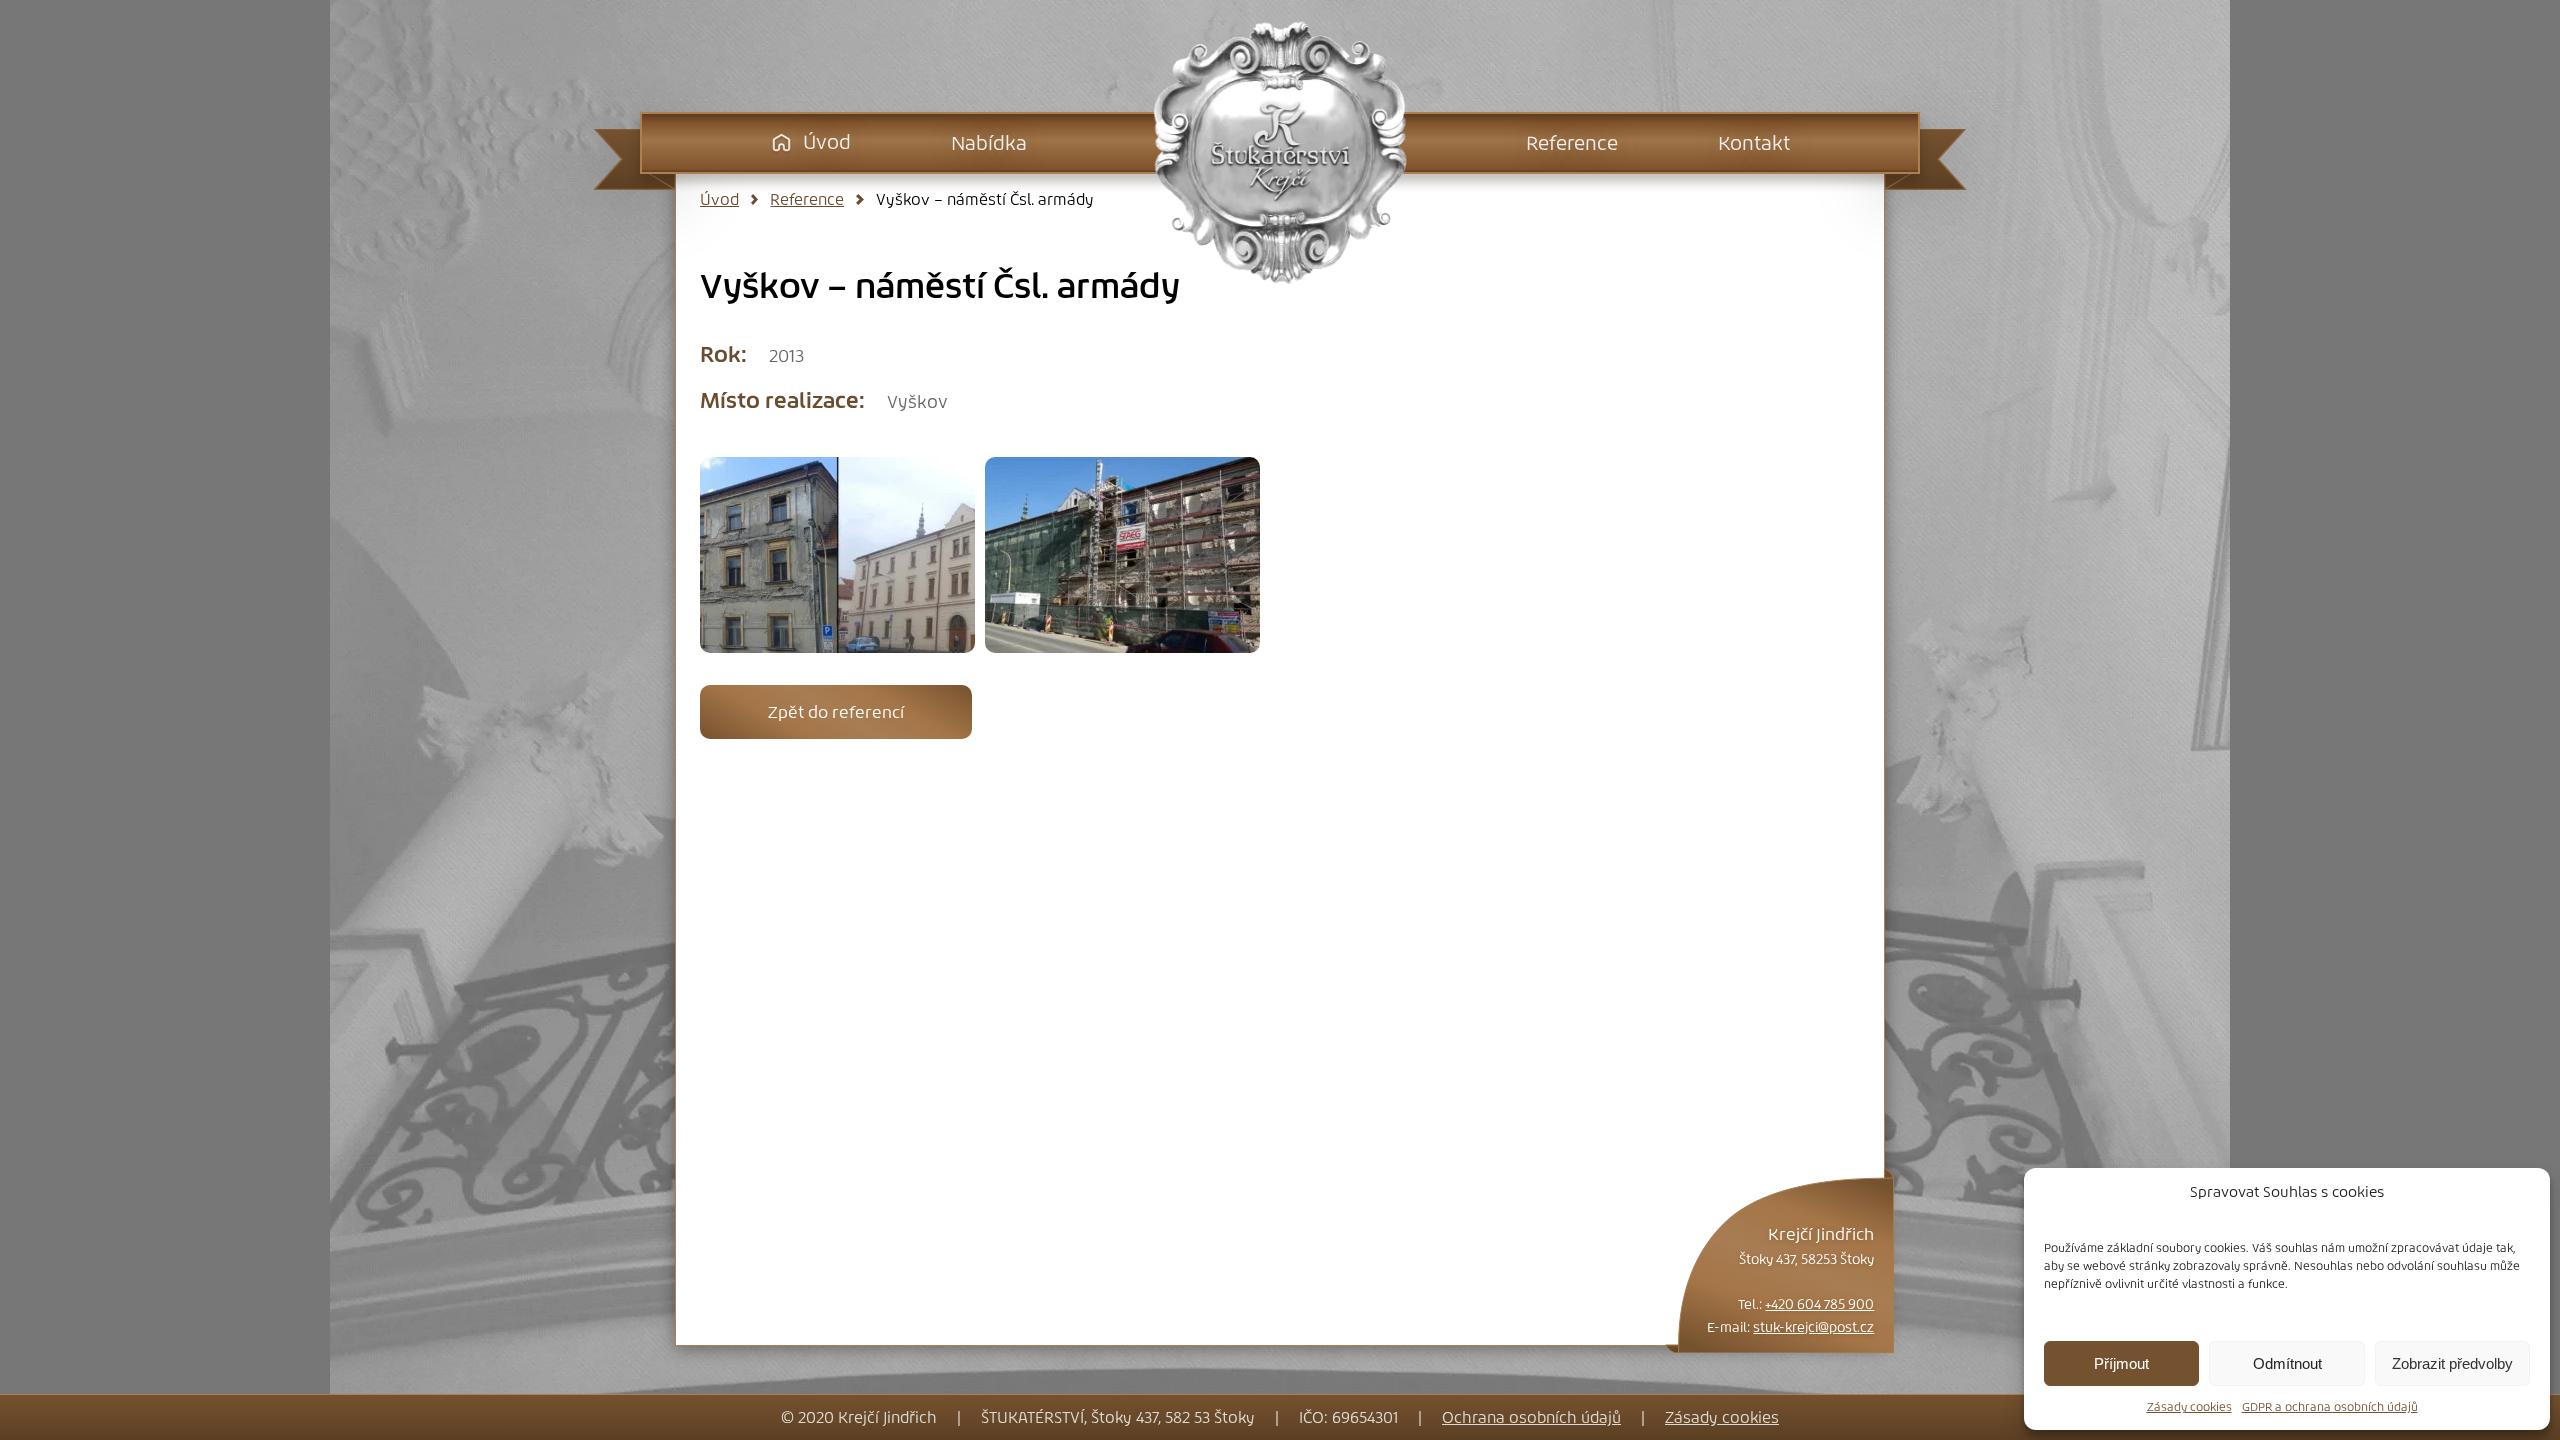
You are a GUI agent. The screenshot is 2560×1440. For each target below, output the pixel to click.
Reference (1572, 143)
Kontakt (1754, 143)
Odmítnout (2287, 1363)
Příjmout (2121, 1363)
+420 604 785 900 (1819, 1304)
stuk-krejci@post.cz (1813, 1327)
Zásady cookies (2189, 1407)
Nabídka (989, 143)
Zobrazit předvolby (2452, 1363)
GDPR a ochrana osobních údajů (2330, 1407)
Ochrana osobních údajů (1531, 1417)
